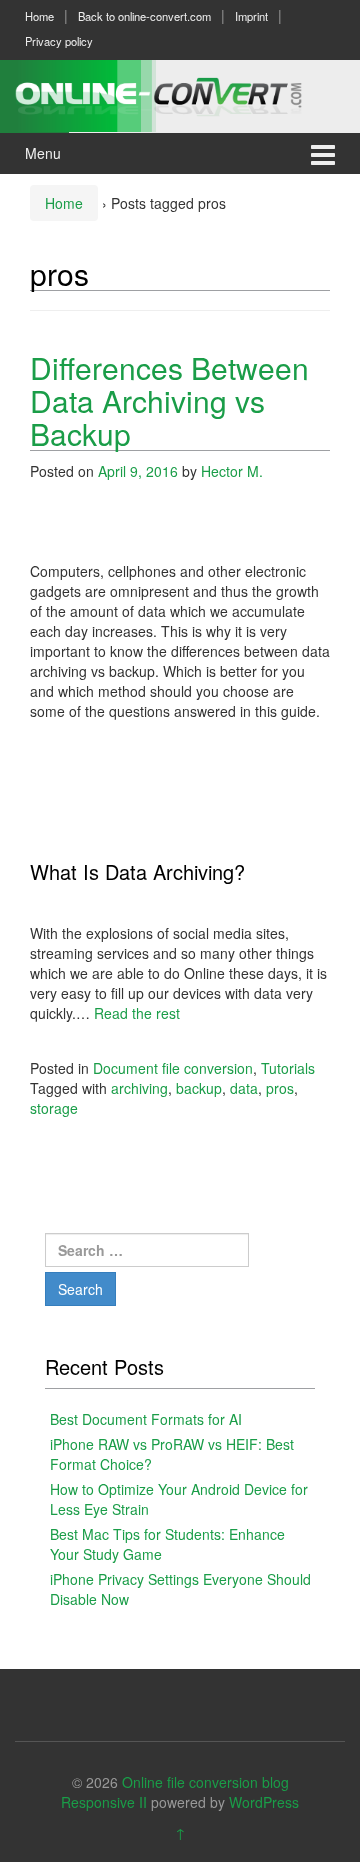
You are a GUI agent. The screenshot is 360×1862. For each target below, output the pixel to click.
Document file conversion (173, 1068)
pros (280, 1088)
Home (39, 16)
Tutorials (288, 1068)
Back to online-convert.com (144, 16)
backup (199, 1088)
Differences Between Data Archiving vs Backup (169, 400)
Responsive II (104, 1802)
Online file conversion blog (205, 1782)
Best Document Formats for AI (146, 1419)
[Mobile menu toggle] (323, 153)
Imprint (251, 16)
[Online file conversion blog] (180, 93)
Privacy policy (59, 41)
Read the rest (137, 1013)
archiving (139, 1088)
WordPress (264, 1802)
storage (54, 1108)
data (244, 1088)
